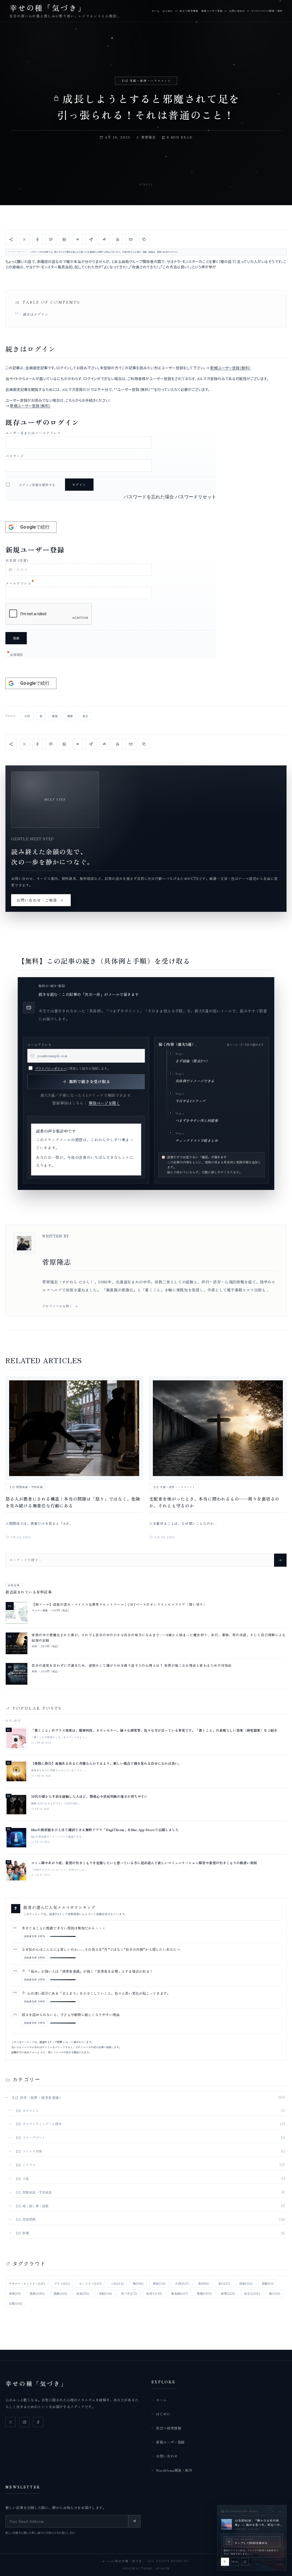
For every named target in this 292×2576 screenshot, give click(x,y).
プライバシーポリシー (51, 1068)
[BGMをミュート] (235, 2562)
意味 (15, 2293)
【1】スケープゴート (30, 2137)
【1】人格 (22, 2178)
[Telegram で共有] (91, 239)
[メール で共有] (131, 239)
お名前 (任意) (17, 560)
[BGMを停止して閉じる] (280, 2511)
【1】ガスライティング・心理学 (38, 2124)
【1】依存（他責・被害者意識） (36, 2097)
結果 (228, 2293)
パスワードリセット (196, 497)
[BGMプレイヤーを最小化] (273, 2511)
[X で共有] (24, 239)
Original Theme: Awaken (146, 2569)
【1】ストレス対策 (28, 2151)
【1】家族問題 (25, 2219)
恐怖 (246, 2283)
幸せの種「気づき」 (36, 2383)
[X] (11, 2422)
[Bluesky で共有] (78, 239)
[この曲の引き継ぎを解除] (245, 2562)
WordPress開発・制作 (267, 11)
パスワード (15, 456)
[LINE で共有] (51, 239)
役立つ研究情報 (189, 11)
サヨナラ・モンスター (27, 2283)
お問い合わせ (237, 11)
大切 (27, 716)
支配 (105, 2293)
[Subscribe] (134, 2521)
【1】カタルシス (27, 2110)
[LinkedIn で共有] (64, 239)
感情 (55, 716)
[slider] (267, 2560)
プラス (62, 2283)
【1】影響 (22, 2233)
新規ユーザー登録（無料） (231, 368)
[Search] (280, 1560)
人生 (117, 2283)
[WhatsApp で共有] (117, 239)
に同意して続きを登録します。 (73, 1068)
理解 (70, 716)
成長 (83, 2293)
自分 (85, 716)
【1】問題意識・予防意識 (26, 1487)
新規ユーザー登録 (212, 11)
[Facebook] (38, 2422)
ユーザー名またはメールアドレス (33, 433)
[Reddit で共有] (104, 239)
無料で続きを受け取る (90, 1081)
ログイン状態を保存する (37, 485)
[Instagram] (25, 2422)
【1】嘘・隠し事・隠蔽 (32, 2206)
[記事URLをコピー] (144, 239)
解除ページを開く (104, 1103)
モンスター (90, 2283)
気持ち (154, 2293)
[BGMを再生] (225, 2562)
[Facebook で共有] (38, 239)
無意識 (180, 2293)
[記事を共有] (11, 239)
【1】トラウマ (25, 2165)
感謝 (60, 2293)
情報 (268, 2283)
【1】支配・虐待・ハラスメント (146, 81)
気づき (129, 2293)
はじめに (168, 11)
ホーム (156, 11)
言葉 (16, 2303)
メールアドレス (20, 583)
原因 (159, 2283)
